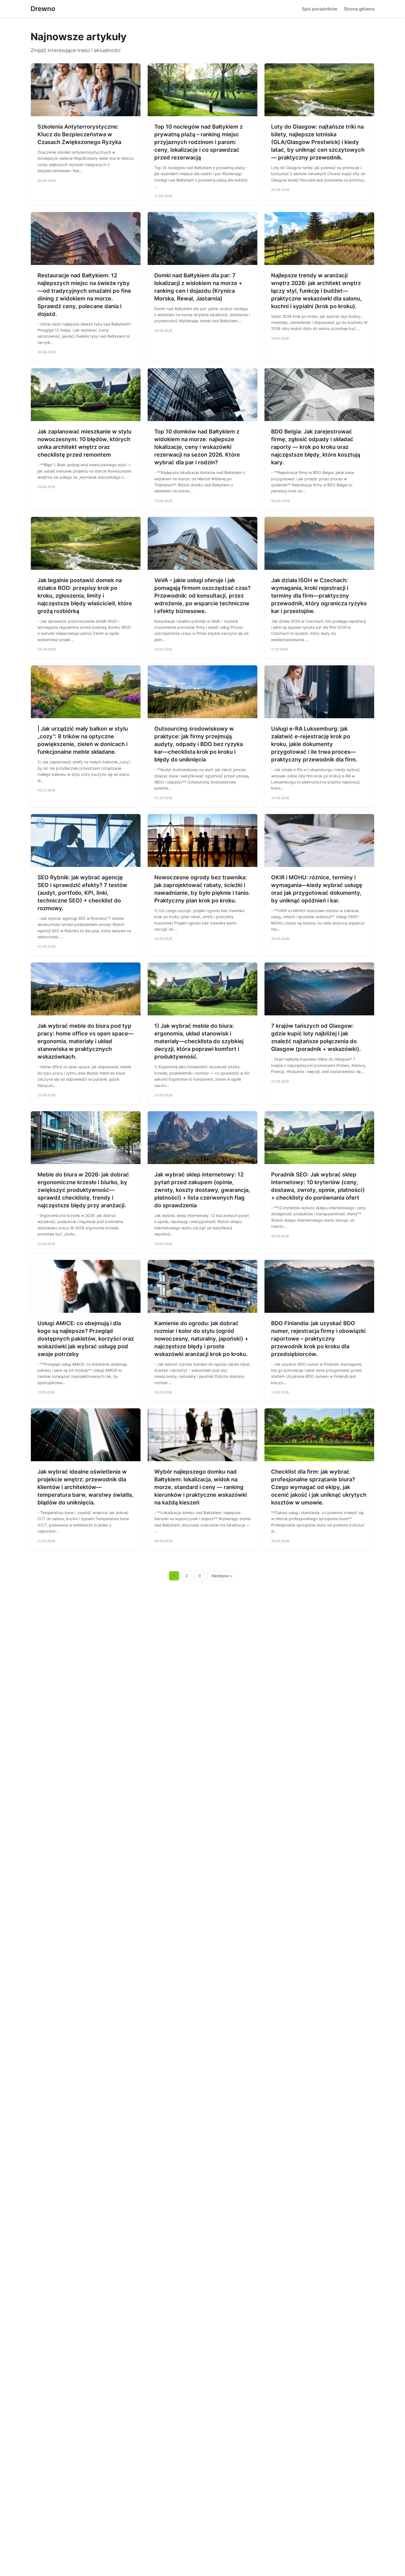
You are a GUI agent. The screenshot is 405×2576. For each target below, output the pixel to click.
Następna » (222, 1576)
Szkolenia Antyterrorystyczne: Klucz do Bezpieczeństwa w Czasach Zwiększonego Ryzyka (79, 134)
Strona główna (359, 9)
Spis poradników (320, 9)
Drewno (43, 9)
